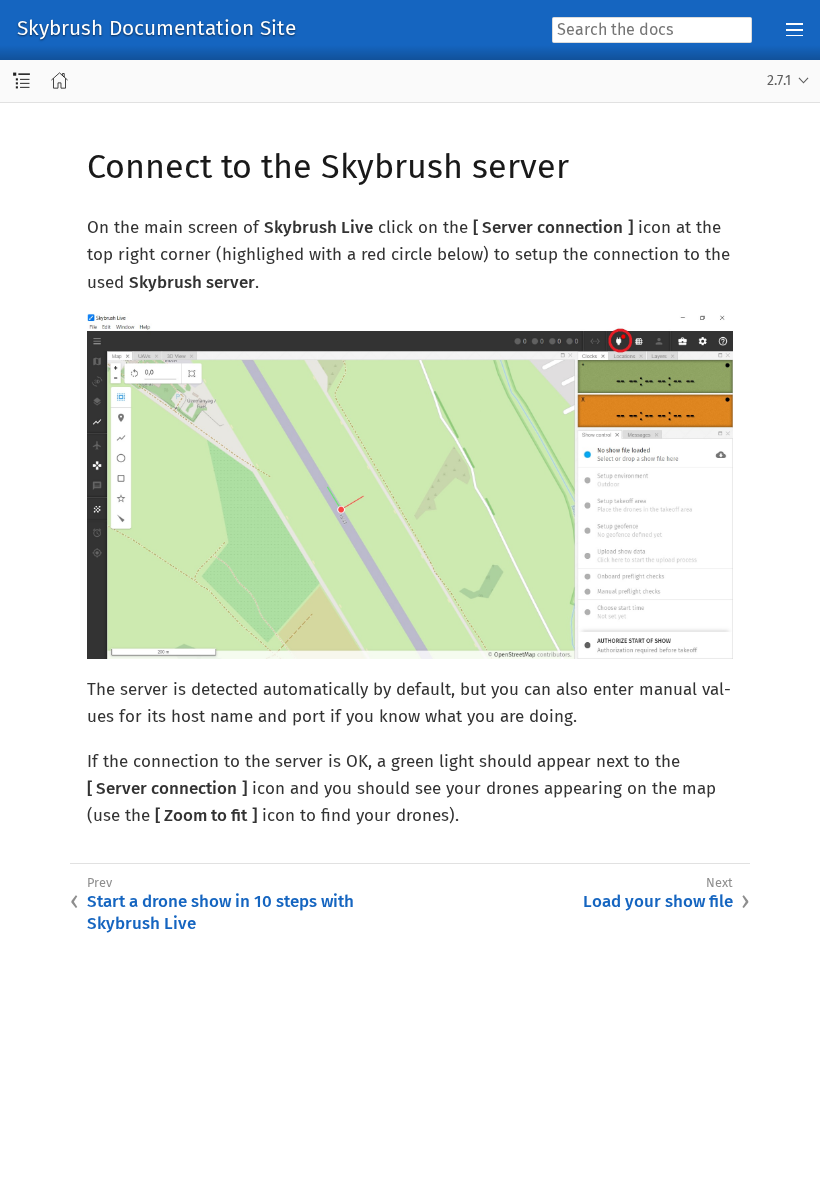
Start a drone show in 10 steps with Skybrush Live (220, 912)
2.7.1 (779, 80)
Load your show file (658, 901)
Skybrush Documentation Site (156, 29)
